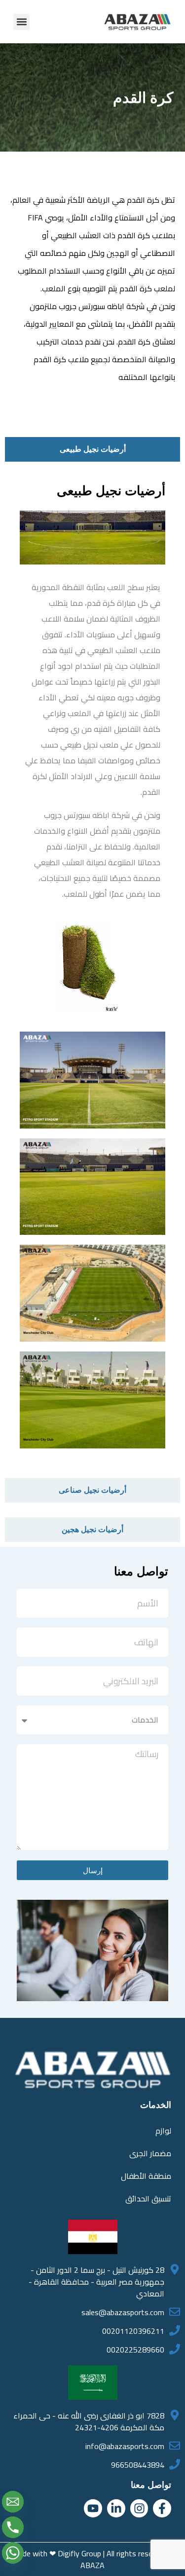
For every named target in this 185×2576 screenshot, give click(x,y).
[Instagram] (139, 2508)
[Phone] (13, 2527)
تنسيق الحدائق (148, 2199)
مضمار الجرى (150, 2153)
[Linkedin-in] (116, 2508)
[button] (21, 22)
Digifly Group (79, 2553)
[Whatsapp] (13, 2553)
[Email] (13, 2502)
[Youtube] (93, 2508)
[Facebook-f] (162, 2508)
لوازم (163, 2131)
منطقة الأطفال (146, 2176)
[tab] (92, 449)
